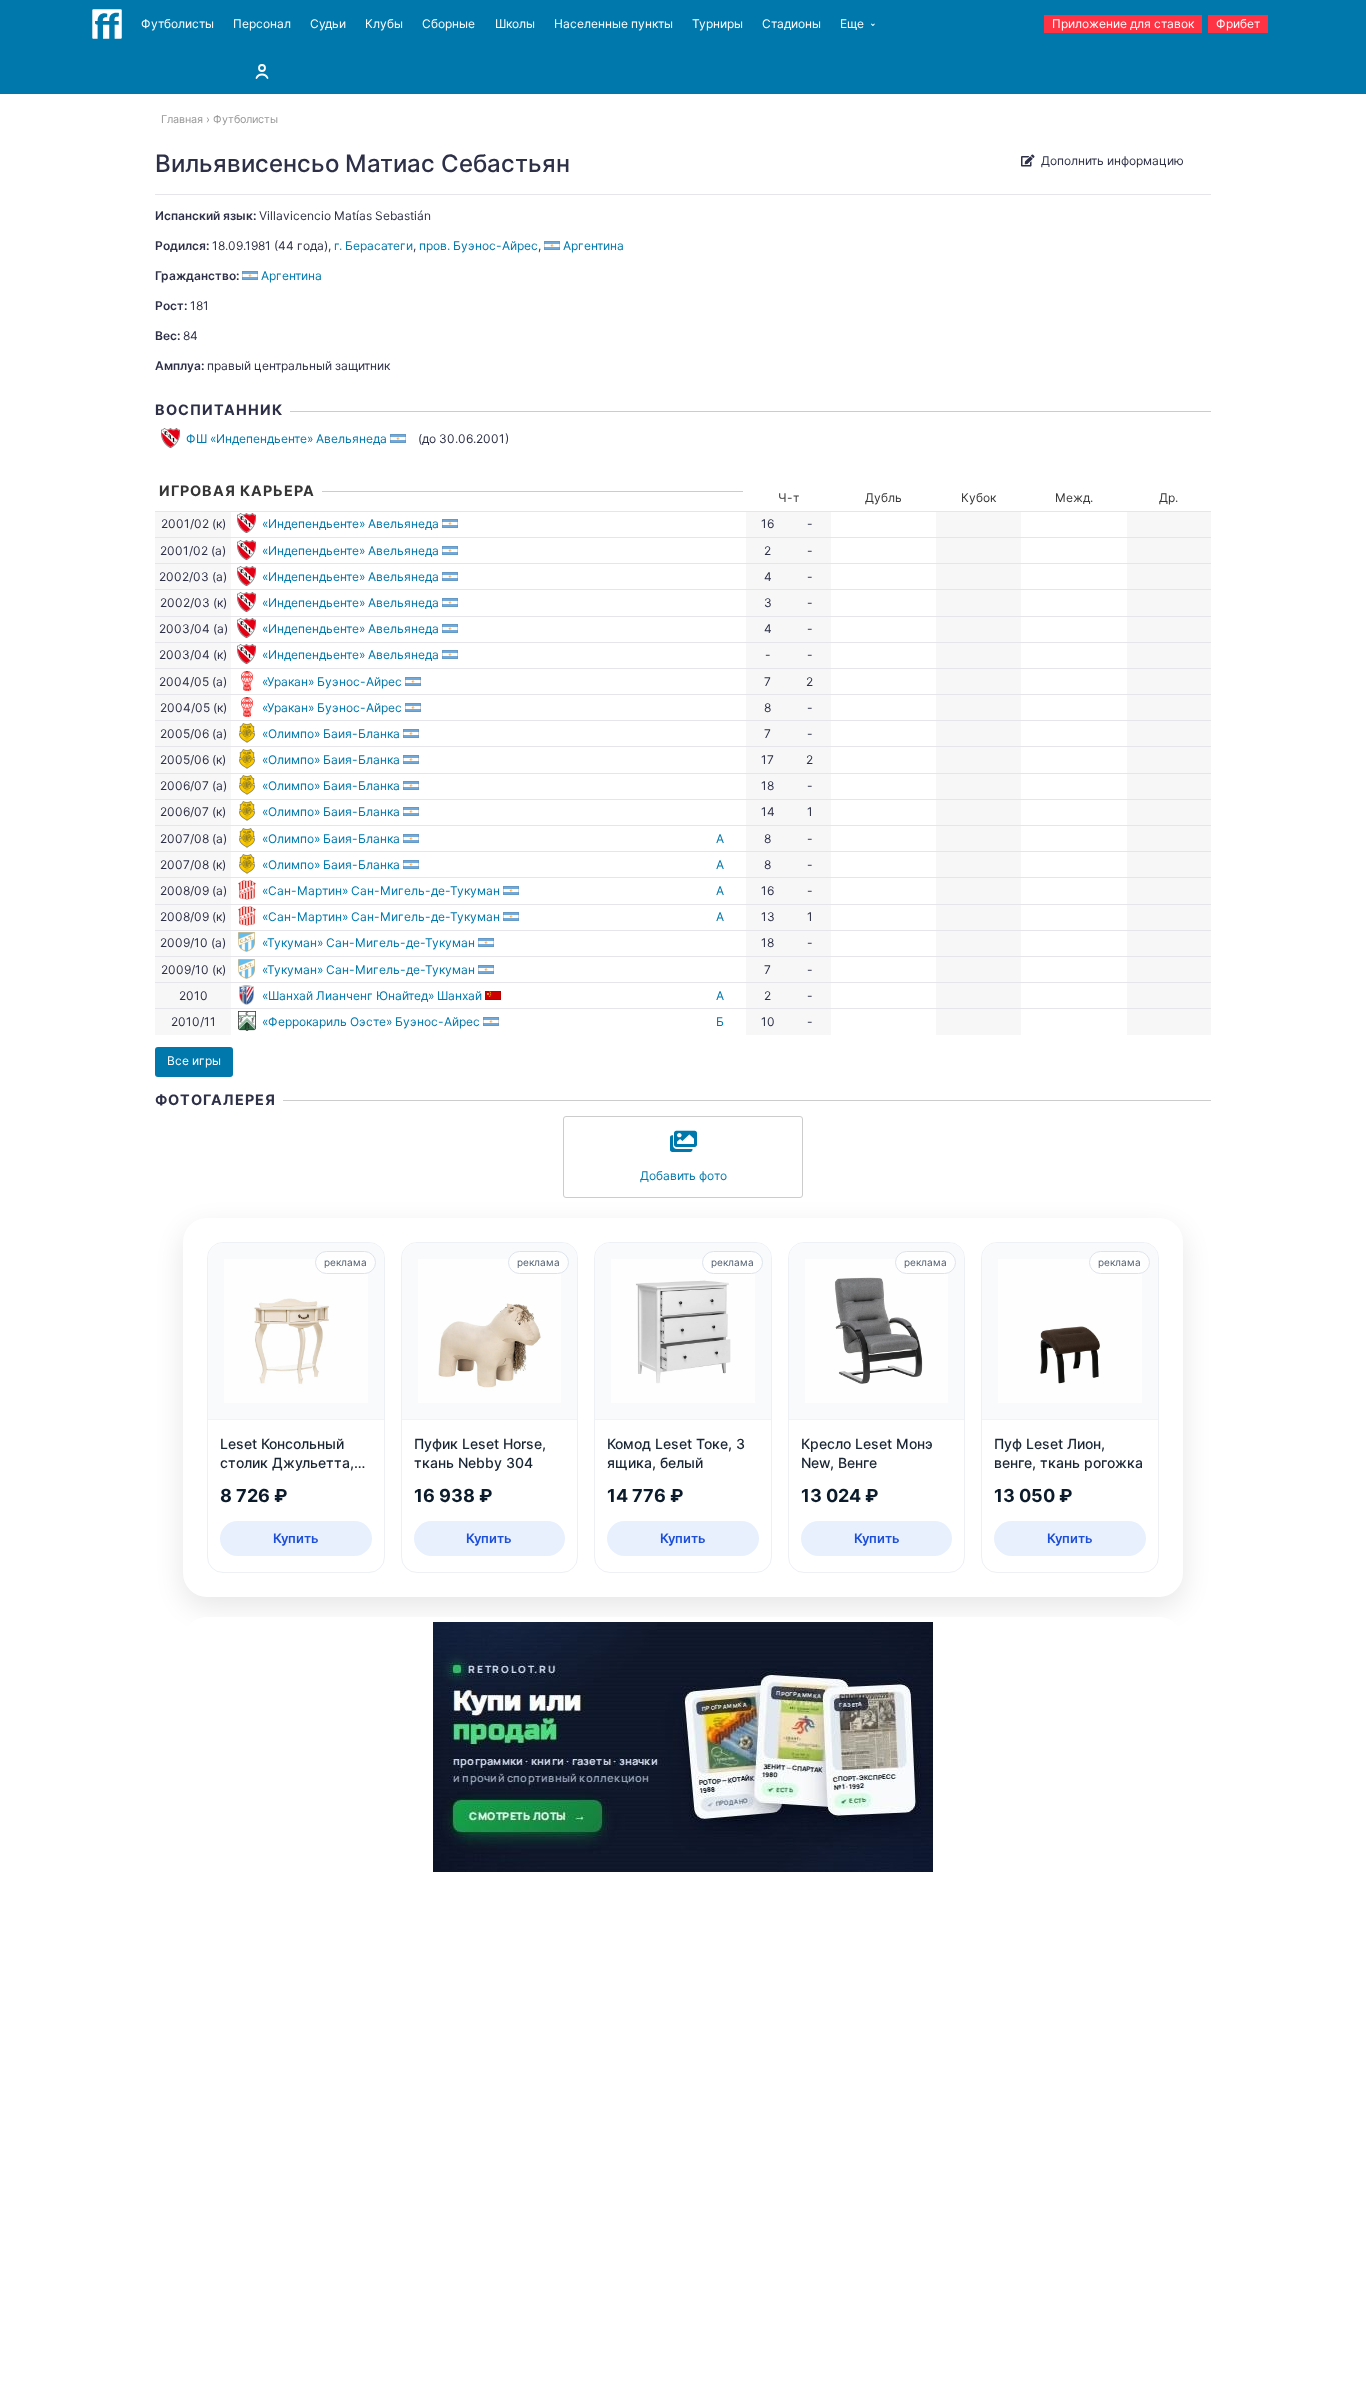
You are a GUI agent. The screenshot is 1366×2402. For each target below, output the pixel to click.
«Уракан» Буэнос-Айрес (332, 681)
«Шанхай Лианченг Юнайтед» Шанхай (372, 995)
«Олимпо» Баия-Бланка (331, 733)
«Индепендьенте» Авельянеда (350, 523)
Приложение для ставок (1123, 23)
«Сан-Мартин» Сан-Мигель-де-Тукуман (381, 890)
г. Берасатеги (373, 245)
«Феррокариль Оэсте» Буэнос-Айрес (371, 1021)
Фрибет (1238, 23)
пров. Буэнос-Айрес (478, 245)
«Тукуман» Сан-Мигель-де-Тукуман (368, 942)
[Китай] (494, 995)
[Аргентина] (399, 438)
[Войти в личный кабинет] (262, 71)
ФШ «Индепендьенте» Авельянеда (286, 438)
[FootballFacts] (107, 24)
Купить (296, 1538)
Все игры (194, 1060)
